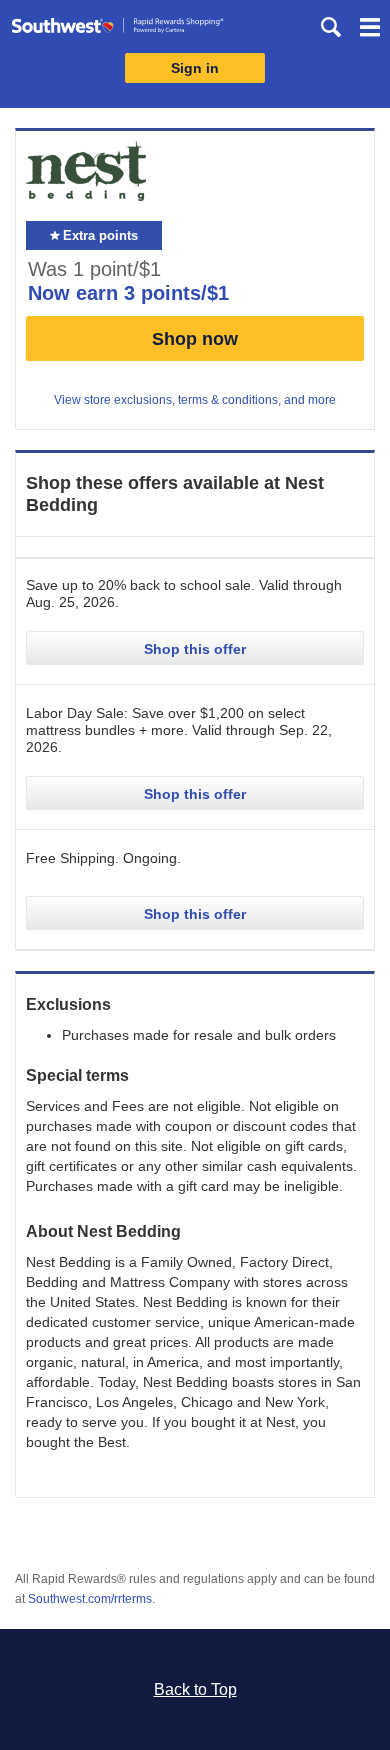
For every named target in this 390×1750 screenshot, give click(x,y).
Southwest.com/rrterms (90, 1599)
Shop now (195, 339)
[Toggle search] (331, 27)
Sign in (195, 68)
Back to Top (195, 1689)
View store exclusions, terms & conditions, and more (195, 400)
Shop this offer (195, 649)
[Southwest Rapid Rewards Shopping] (117, 29)
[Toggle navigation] (370, 30)
